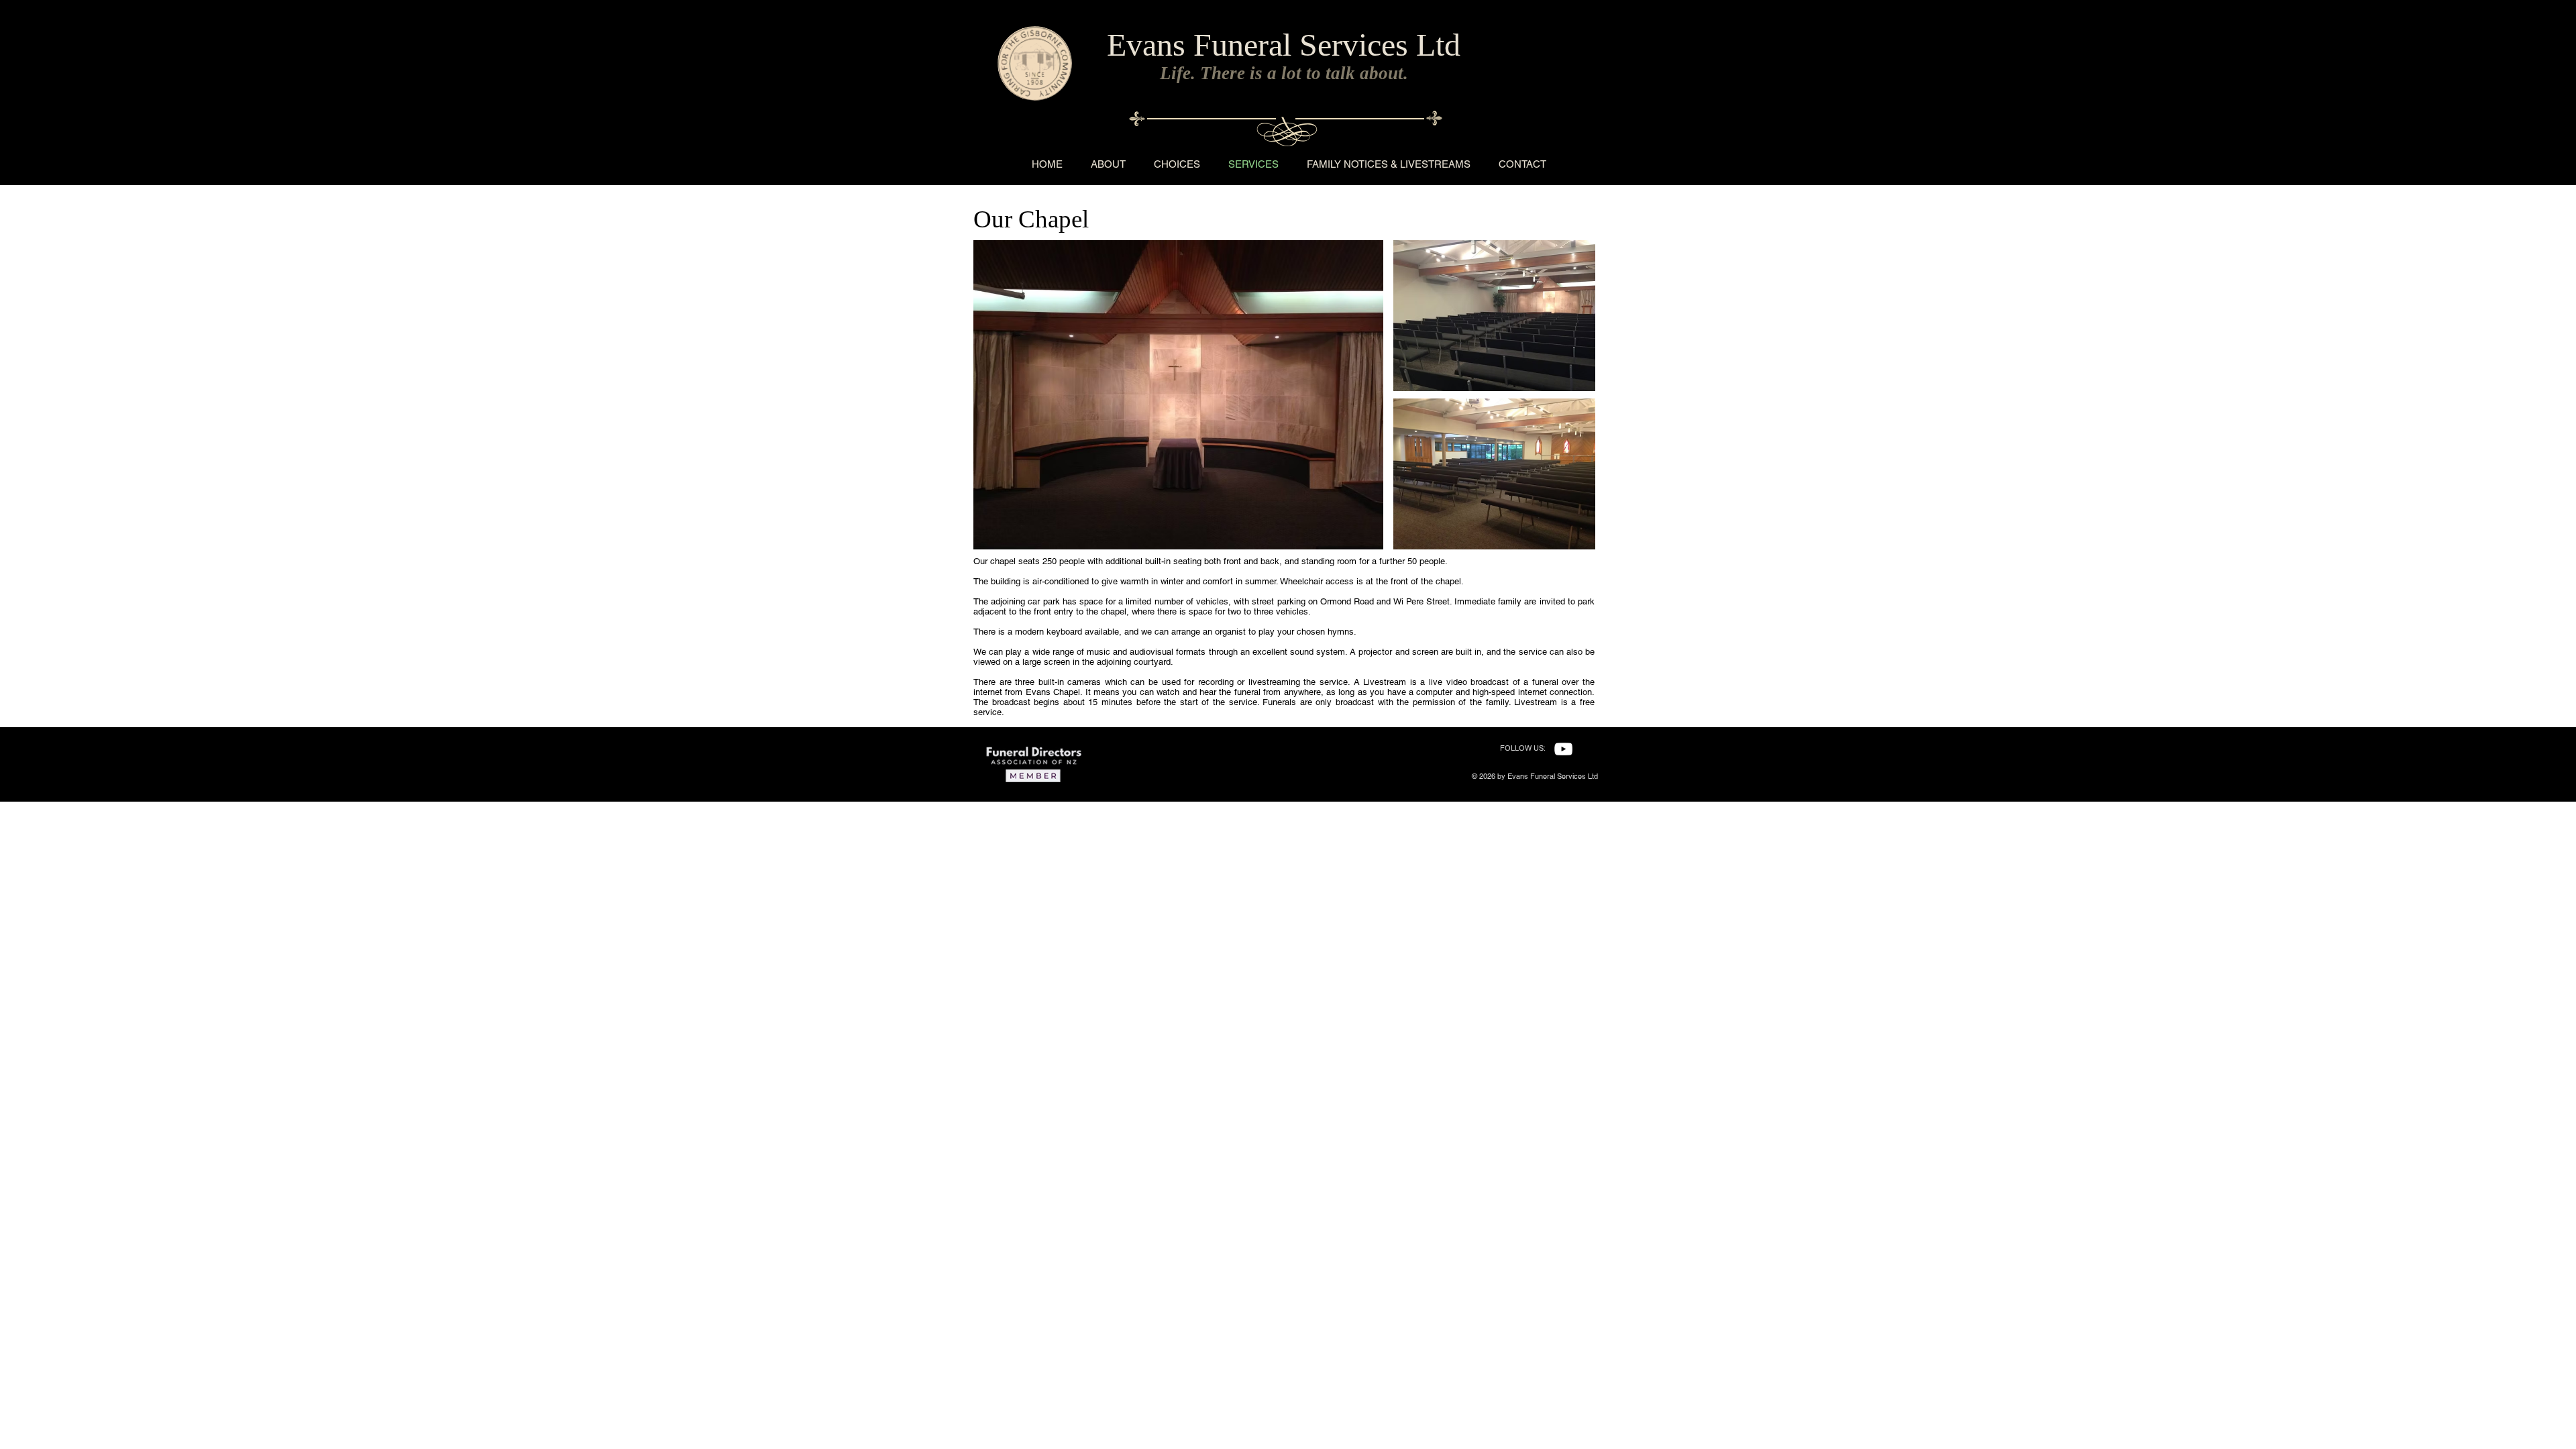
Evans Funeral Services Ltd (1284, 45)
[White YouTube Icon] (1563, 749)
